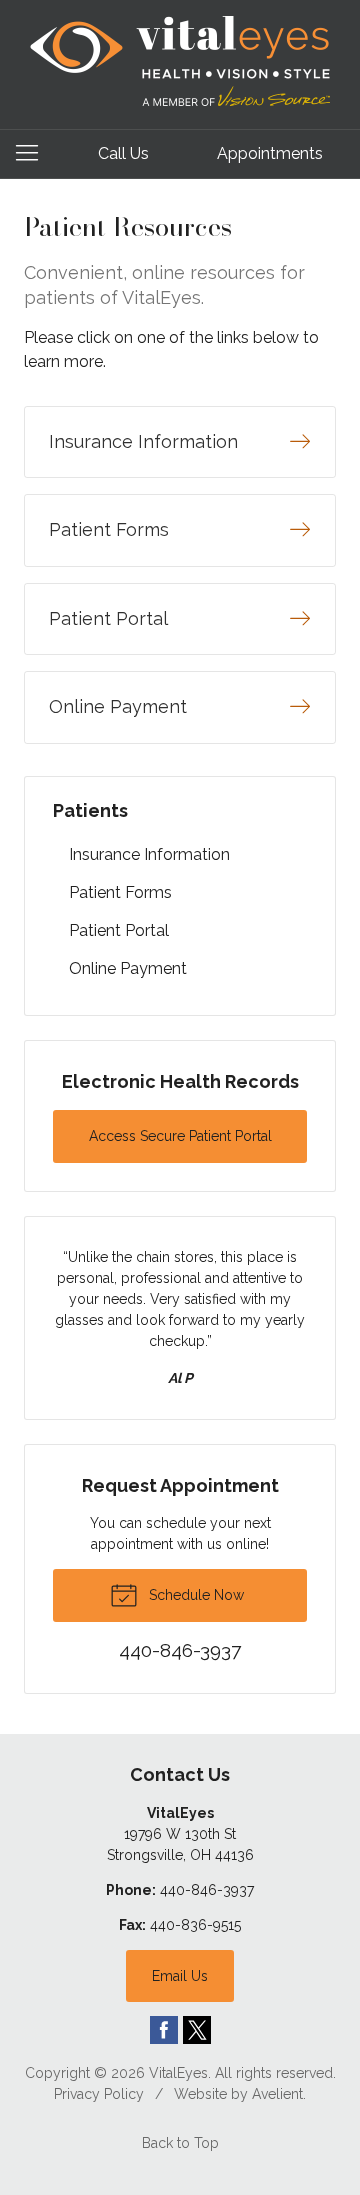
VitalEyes (178, 2073)
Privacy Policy (99, 2094)
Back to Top (180, 2143)
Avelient (277, 2094)
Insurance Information (149, 854)
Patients (90, 810)
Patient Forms (120, 892)
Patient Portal (119, 930)
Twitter (197, 2030)
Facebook (164, 2030)
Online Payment (128, 968)
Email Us (180, 1976)
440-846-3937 (207, 1890)
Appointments (270, 153)
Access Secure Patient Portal (180, 1136)
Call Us (123, 153)
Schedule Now (194, 1595)
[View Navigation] (34, 154)
